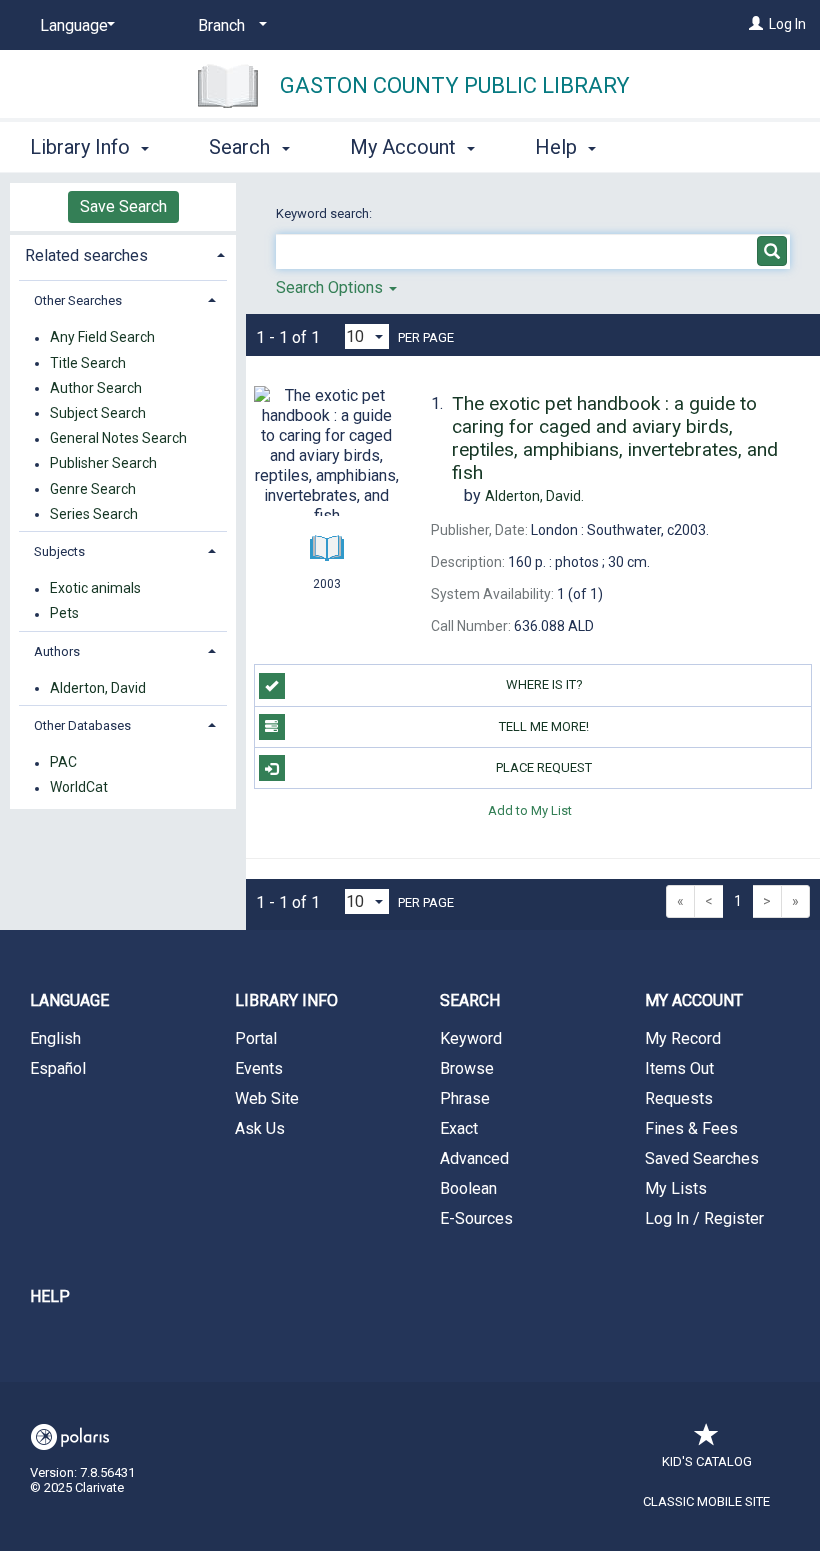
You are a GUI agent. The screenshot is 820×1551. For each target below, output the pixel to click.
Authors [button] (57, 651)
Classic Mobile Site (706, 1501)
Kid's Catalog (707, 1461)
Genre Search (93, 489)
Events (259, 1068)
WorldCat (79, 788)
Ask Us (260, 1128)
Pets (64, 614)
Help (50, 1296)
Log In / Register (704, 1218)
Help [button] (558, 147)
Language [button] (69, 1000)
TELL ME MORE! (544, 726)
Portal (256, 1038)
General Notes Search (118, 439)
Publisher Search (103, 464)
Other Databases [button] (82, 725)
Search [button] (242, 147)
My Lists (676, 1188)
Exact (459, 1128)
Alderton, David (98, 688)
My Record (683, 1038)
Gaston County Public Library (455, 85)
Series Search (94, 514)
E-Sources (476, 1218)
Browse (467, 1068)
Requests (679, 1098)
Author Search (96, 388)
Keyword (471, 1038)
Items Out (679, 1068)
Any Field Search (102, 338)
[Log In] (756, 24)
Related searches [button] (86, 255)
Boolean (468, 1188)
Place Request (544, 767)
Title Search (88, 363)
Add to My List (530, 809)
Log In (787, 24)
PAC (63, 763)
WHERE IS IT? (544, 684)
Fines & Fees (691, 1128)
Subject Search (98, 413)
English (55, 1038)
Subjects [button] (59, 551)
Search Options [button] (331, 287)
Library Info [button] (82, 147)
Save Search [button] (123, 206)
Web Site (267, 1098)
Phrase (465, 1098)
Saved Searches (702, 1158)
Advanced (474, 1158)
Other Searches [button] (78, 300)
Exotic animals (95, 589)
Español (58, 1068)
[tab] (123, 253)
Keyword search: (325, 213)
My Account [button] (405, 147)
